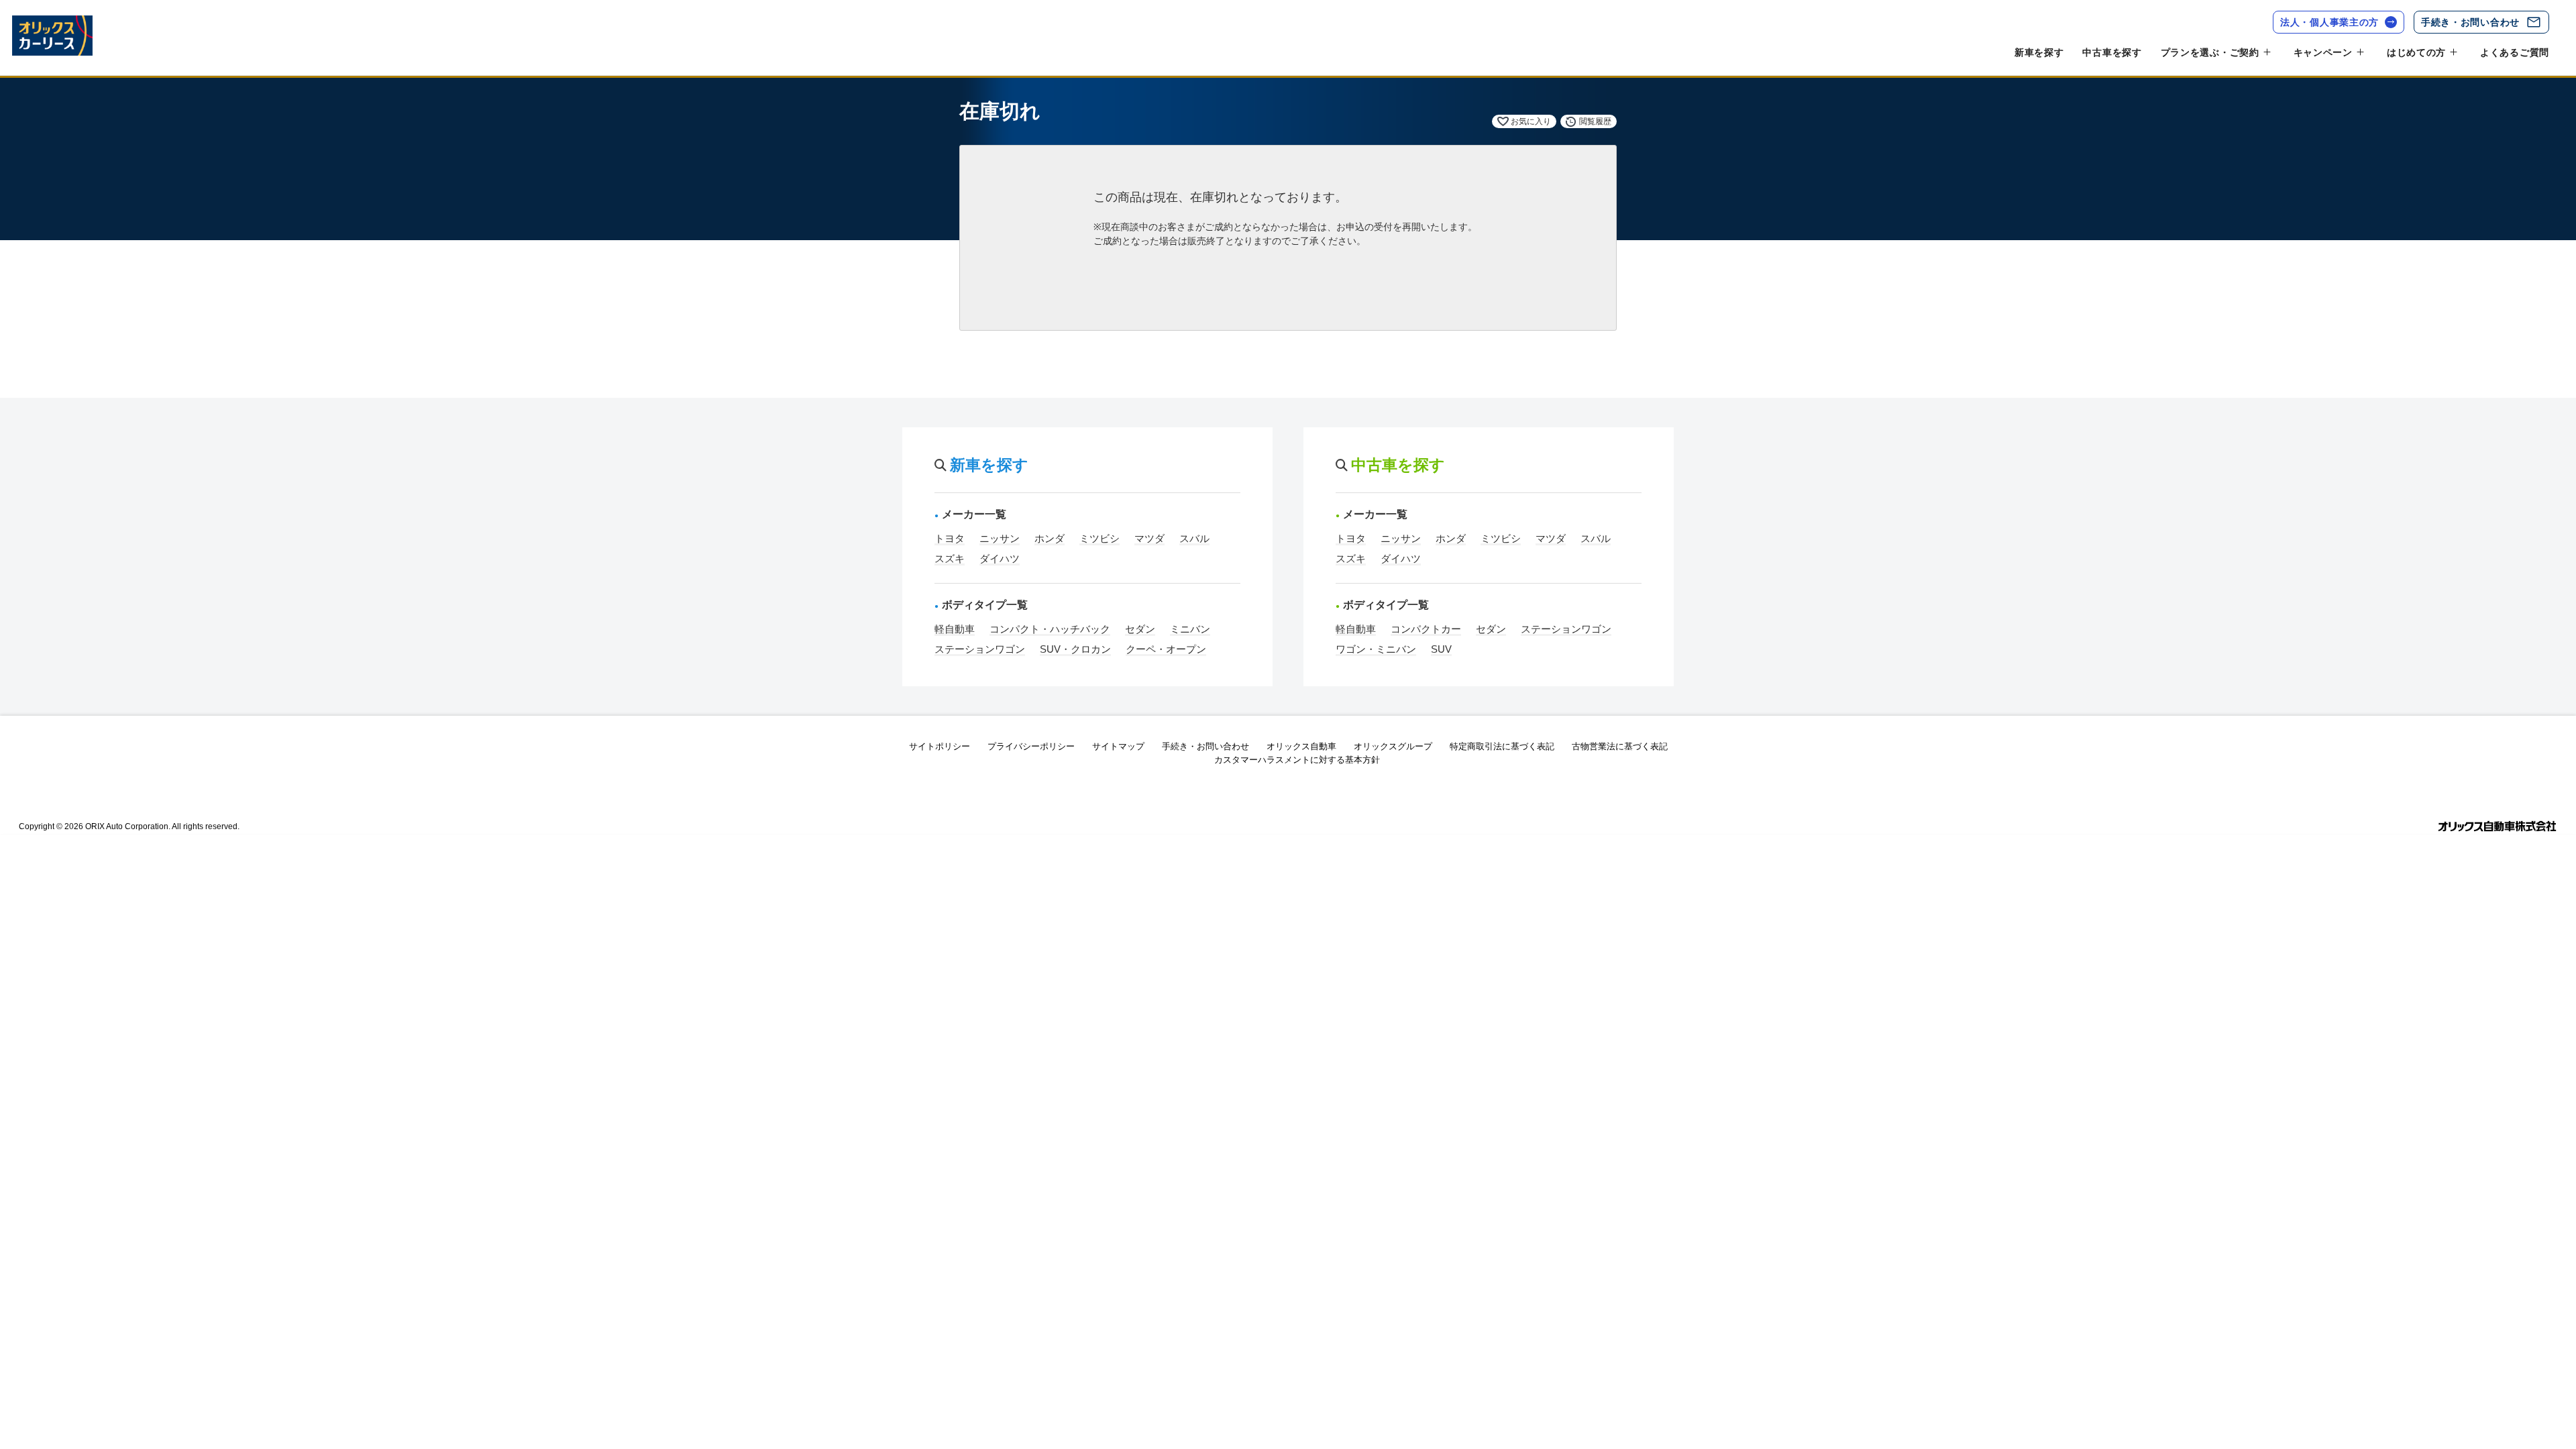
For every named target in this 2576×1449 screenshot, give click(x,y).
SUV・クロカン (1075, 649)
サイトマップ (1118, 746)
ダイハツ (1000, 558)
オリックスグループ (1393, 746)
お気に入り (1531, 121)
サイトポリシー (940, 746)
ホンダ (1050, 538)
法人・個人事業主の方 (2329, 22)
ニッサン (1000, 538)
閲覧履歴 (1595, 121)
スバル (1194, 538)
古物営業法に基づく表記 (1620, 746)
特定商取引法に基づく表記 (1502, 746)
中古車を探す (2112, 52)
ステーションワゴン (980, 649)
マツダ (1149, 538)
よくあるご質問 (2515, 52)
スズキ (950, 558)
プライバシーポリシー (1031, 746)
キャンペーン (2323, 52)
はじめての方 (2416, 52)
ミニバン (1190, 629)
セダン (1140, 629)
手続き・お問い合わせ (2470, 22)
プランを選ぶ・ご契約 (2210, 52)
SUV (1441, 649)
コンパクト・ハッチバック (1050, 629)
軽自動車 (955, 629)
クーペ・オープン (1166, 649)
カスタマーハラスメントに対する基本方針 (1297, 760)
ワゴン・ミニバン (1376, 649)
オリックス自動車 (1301, 746)
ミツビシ (1099, 538)
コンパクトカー (1426, 629)
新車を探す (2039, 52)
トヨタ (950, 538)
